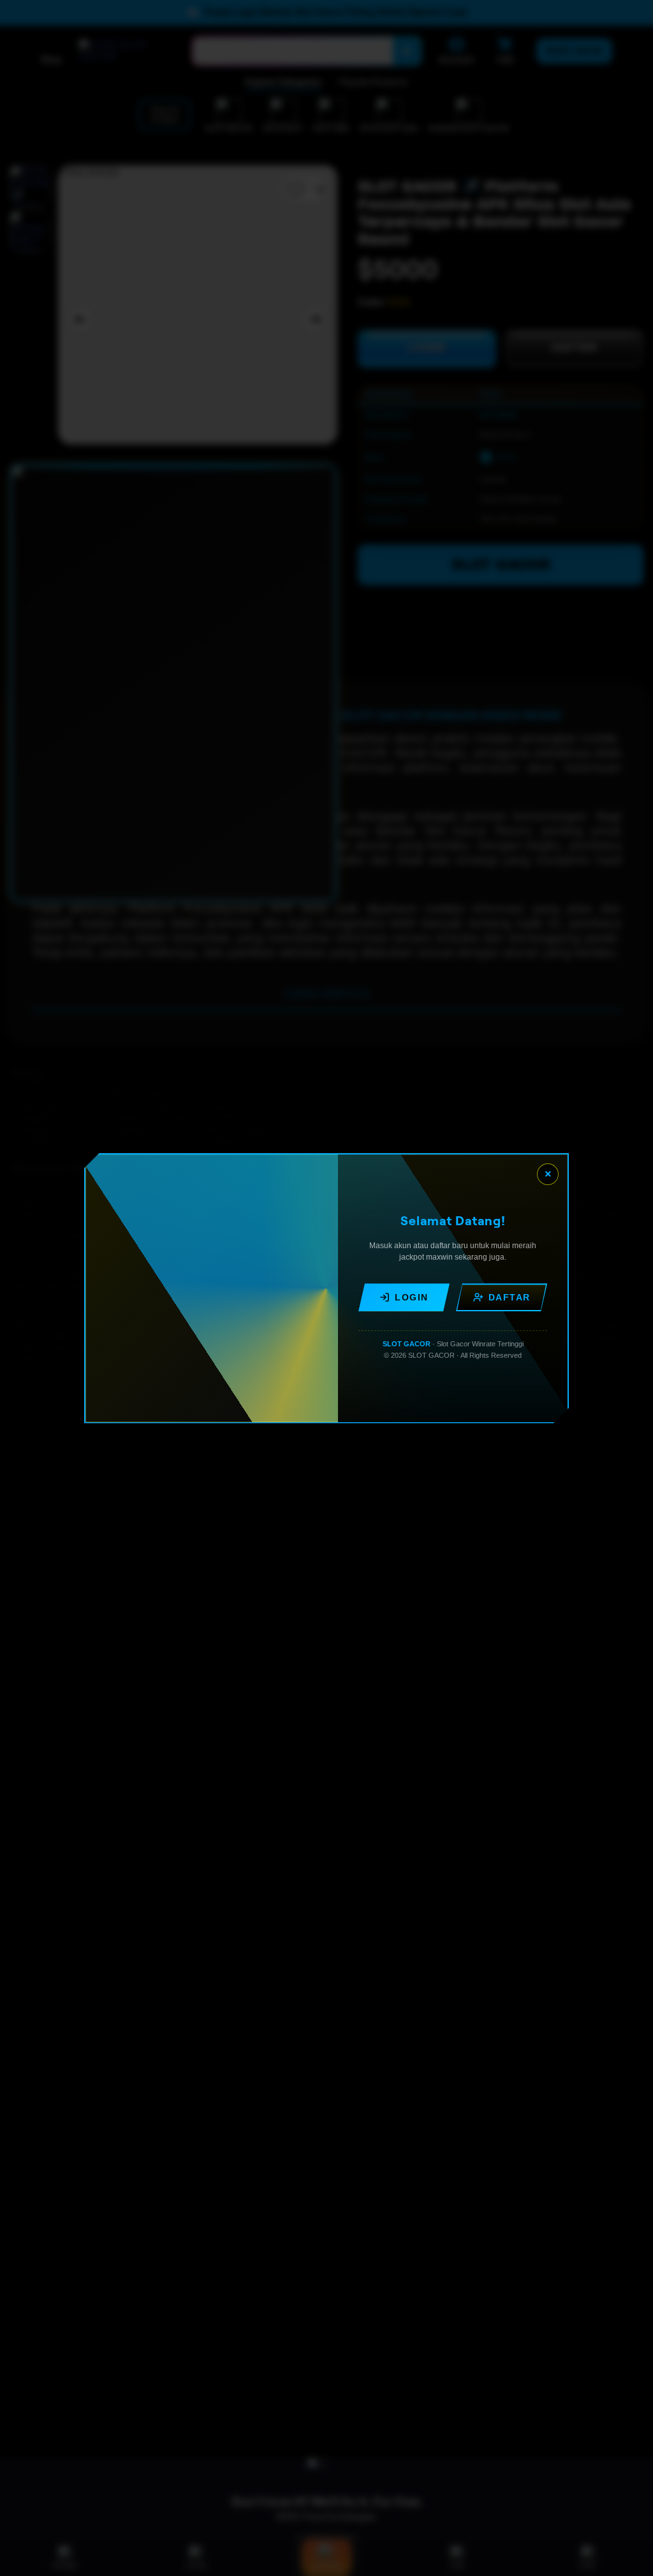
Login (412, 1297)
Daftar (510, 1297)
